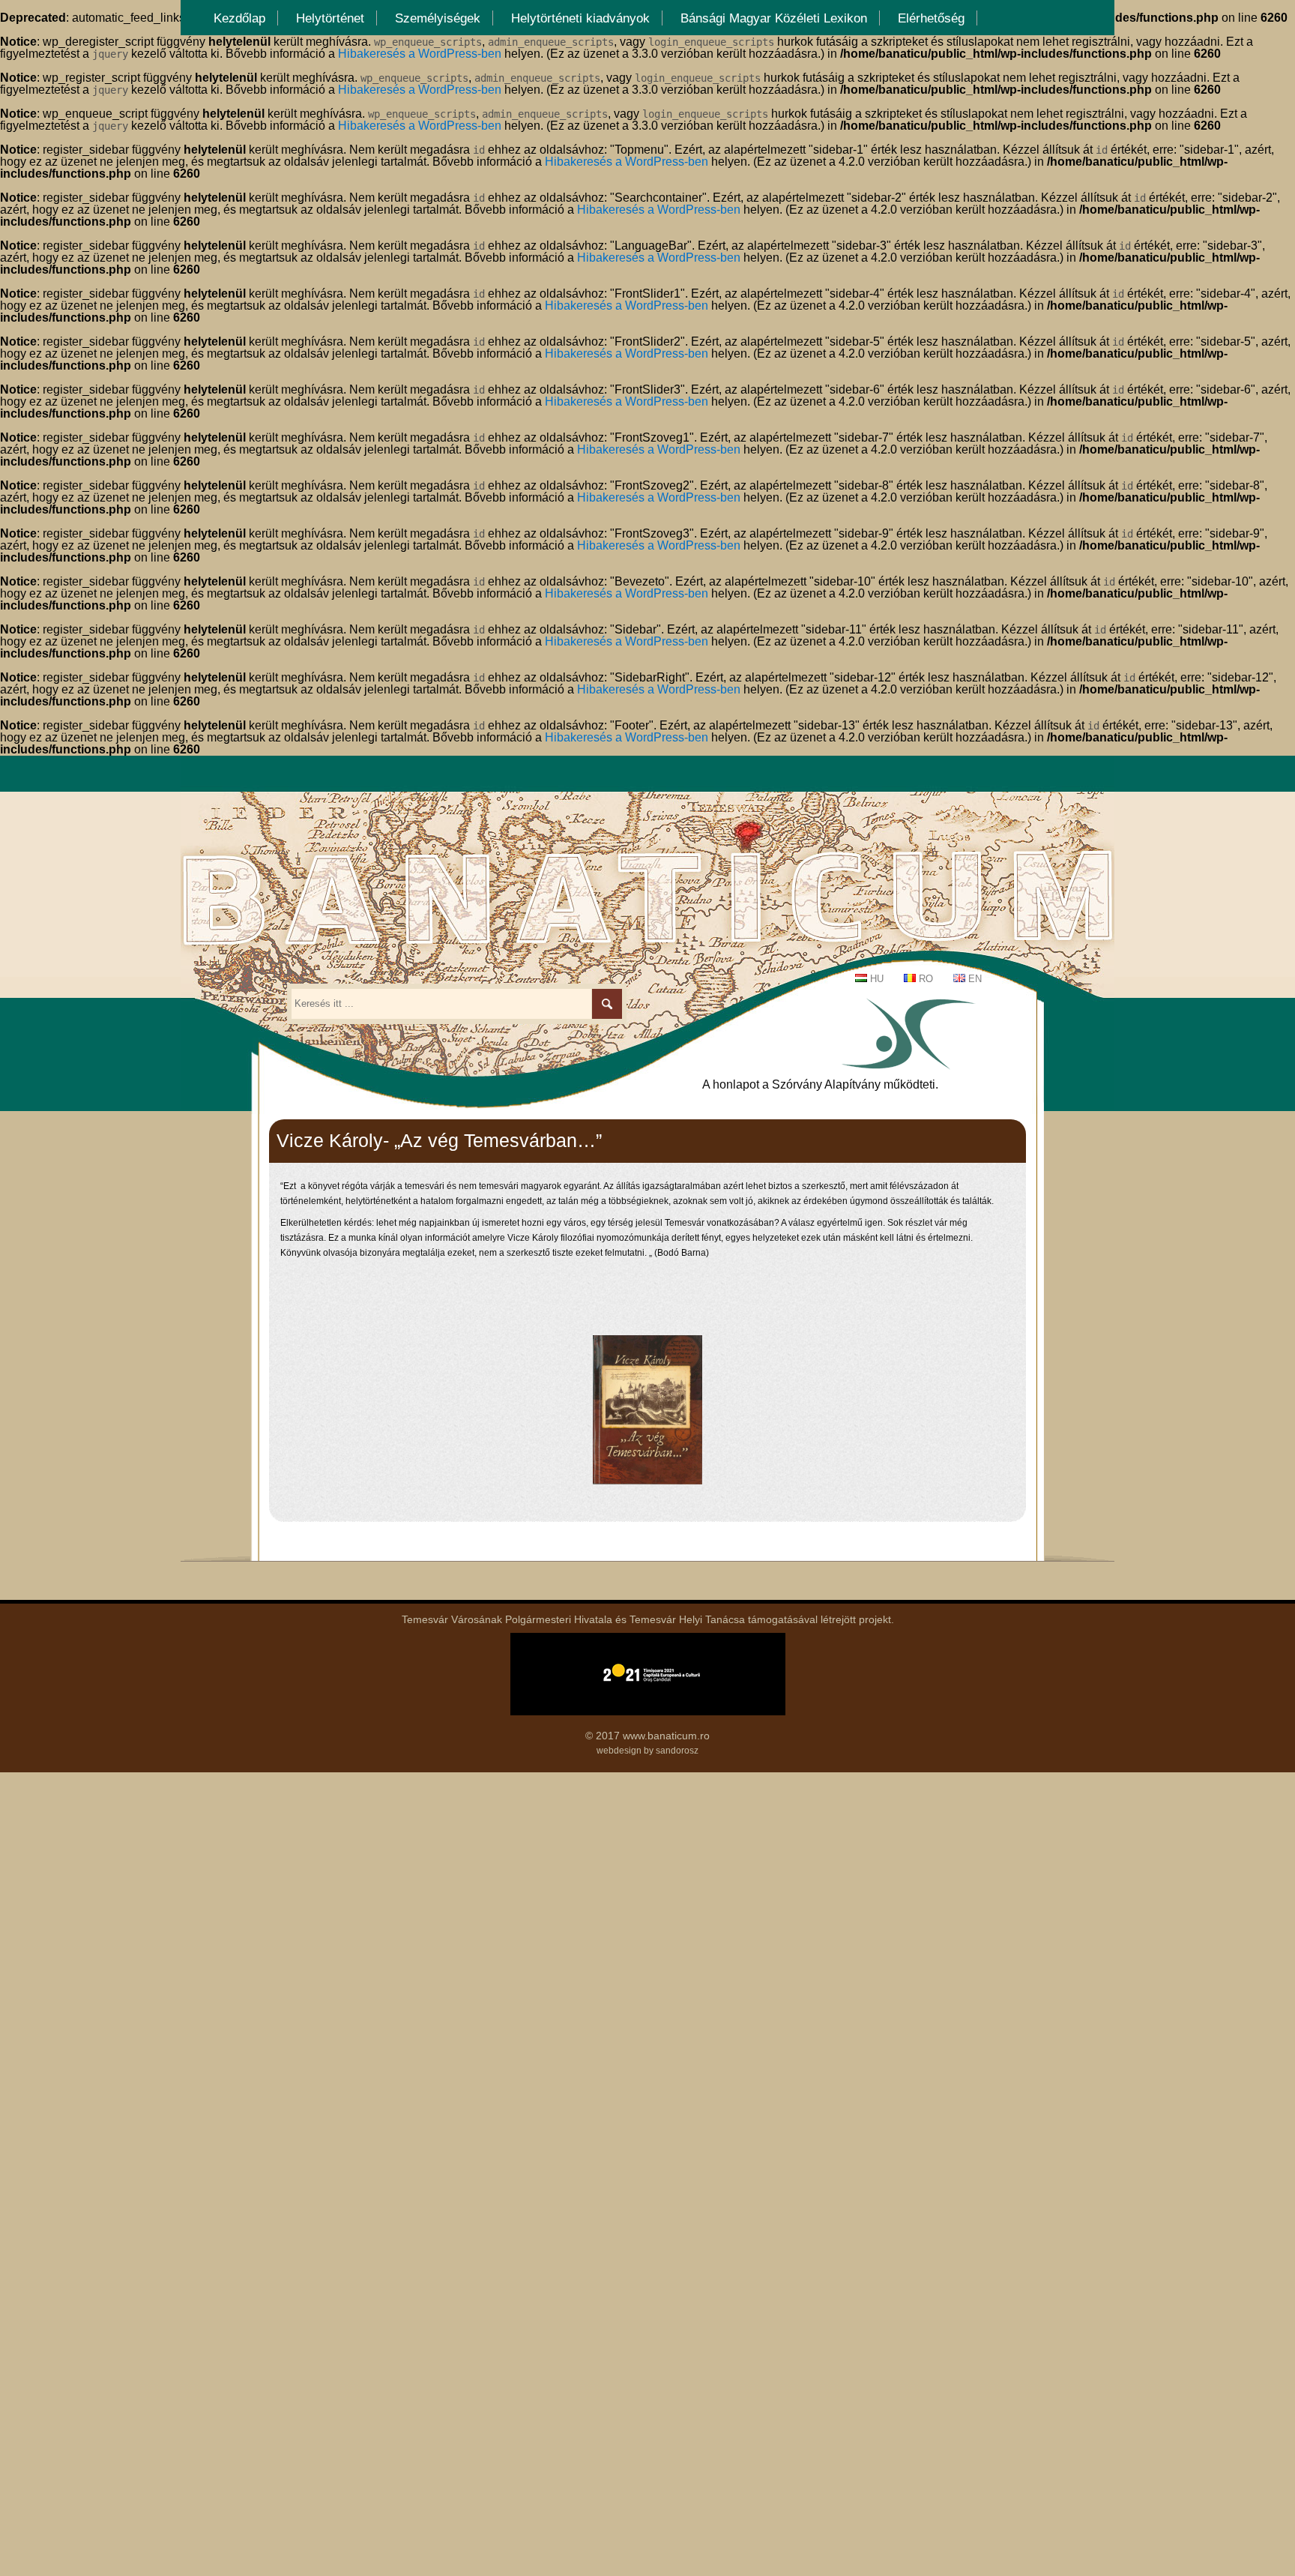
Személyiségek (438, 18)
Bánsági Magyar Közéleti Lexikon (774, 18)
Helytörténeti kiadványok (580, 18)
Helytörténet (330, 18)
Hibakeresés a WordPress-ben (420, 54)
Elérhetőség (931, 18)
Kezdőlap (239, 18)
